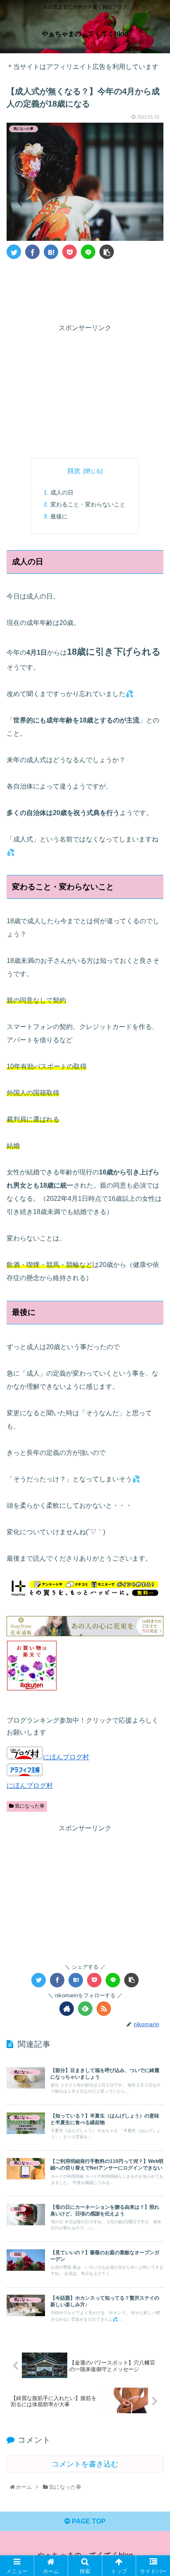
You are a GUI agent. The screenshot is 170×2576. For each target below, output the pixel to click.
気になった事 (29, 1806)
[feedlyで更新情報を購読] (85, 2009)
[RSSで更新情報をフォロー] (104, 2009)
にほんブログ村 (66, 1757)
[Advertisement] (85, 290)
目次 (74, 471)
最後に (59, 516)
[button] (153, 1415)
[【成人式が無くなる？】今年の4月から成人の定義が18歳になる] (51, 252)
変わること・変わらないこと (88, 504)
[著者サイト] (67, 2009)
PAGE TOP (88, 2521)
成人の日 (62, 492)
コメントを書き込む (85, 2464)
